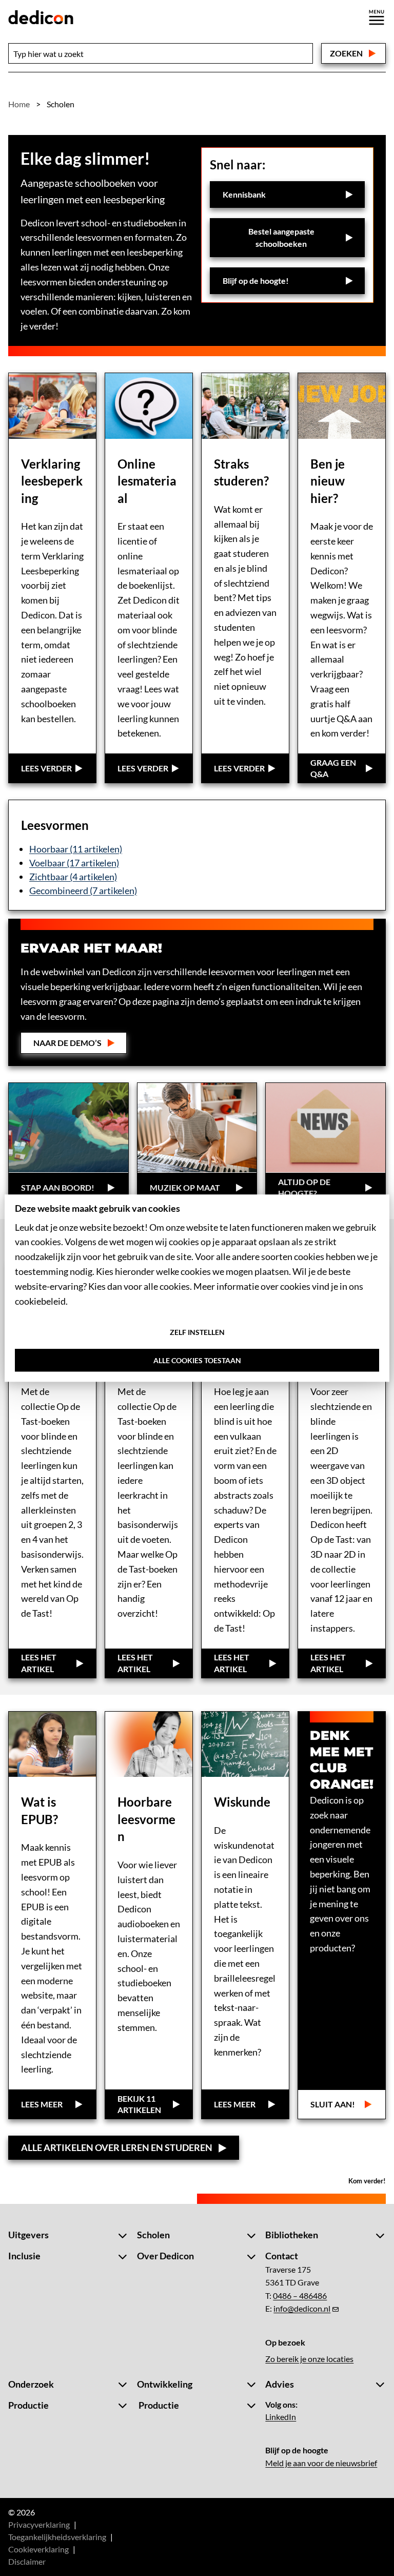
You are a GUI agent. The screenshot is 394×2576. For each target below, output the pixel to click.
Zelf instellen (197, 1333)
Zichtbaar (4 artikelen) (73, 877)
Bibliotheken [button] (292, 2235)
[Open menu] (377, 17)
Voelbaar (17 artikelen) (74, 863)
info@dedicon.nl (302, 2308)
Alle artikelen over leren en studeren (117, 2147)
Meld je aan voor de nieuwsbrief (321, 2463)
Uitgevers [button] (28, 2235)
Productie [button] (28, 2405)
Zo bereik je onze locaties (309, 2359)
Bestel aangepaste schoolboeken (293, 237)
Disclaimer (27, 2561)
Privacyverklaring (39, 2524)
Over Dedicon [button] (165, 2256)
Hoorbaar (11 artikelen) (76, 849)
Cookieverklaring (38, 2549)
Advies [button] (280, 2384)
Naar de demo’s (67, 1043)
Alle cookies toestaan (197, 1361)
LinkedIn (281, 2417)
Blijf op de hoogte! (256, 280)
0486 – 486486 (300, 2296)
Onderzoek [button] (31, 2384)
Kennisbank (244, 194)
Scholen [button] (153, 2235)
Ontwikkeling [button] (165, 2384)
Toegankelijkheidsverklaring (57, 2537)
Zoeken (346, 53)
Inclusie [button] (24, 2256)
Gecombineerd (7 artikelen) (83, 890)
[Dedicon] (41, 17)
